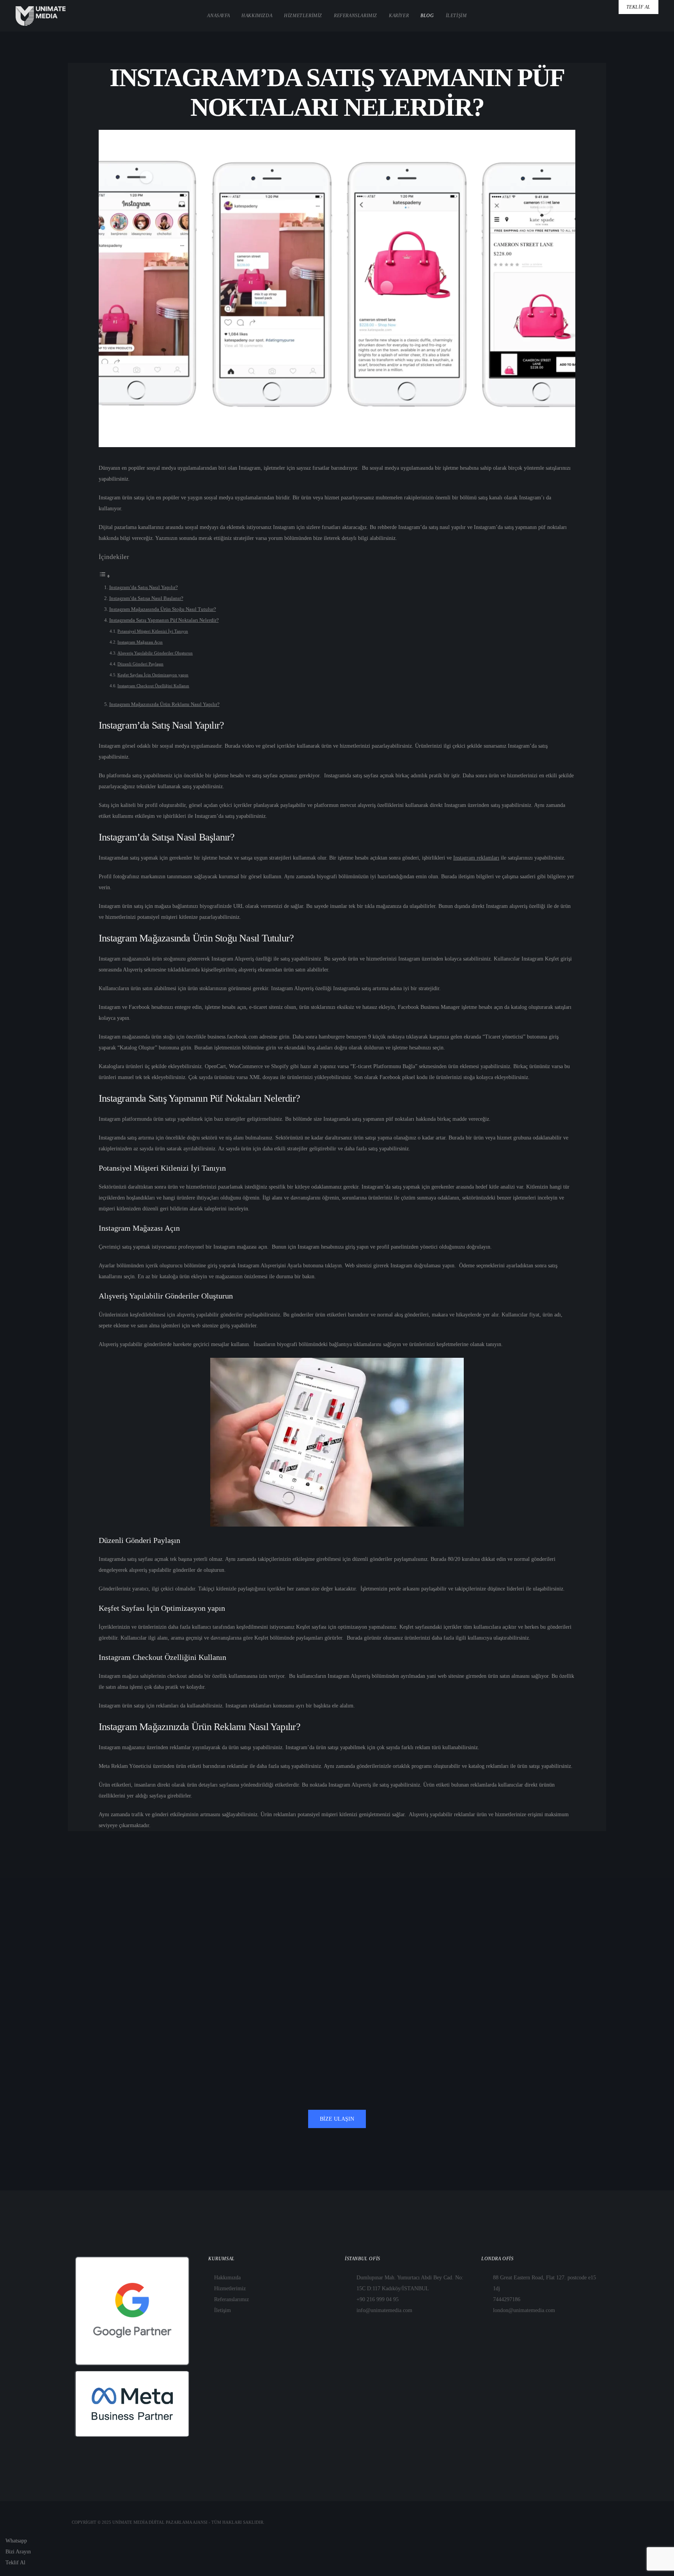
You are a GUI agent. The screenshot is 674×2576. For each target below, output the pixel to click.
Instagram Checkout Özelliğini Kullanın (153, 686)
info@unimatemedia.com (384, 2310)
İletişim (223, 2310)
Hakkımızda (227, 2278)
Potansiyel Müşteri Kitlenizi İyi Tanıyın (153, 631)
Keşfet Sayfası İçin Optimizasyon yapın (153, 675)
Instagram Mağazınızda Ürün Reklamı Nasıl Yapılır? (164, 704)
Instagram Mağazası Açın (140, 642)
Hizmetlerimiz (230, 2288)
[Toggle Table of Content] (105, 576)
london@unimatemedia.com (524, 2310)
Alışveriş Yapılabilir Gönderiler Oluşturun (155, 653)
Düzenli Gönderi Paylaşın (140, 664)
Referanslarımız (231, 2299)
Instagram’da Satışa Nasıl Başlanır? (146, 598)
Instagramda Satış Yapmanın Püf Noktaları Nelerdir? (164, 620)
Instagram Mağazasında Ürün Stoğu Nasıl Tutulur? (163, 609)
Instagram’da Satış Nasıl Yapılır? (144, 587)
